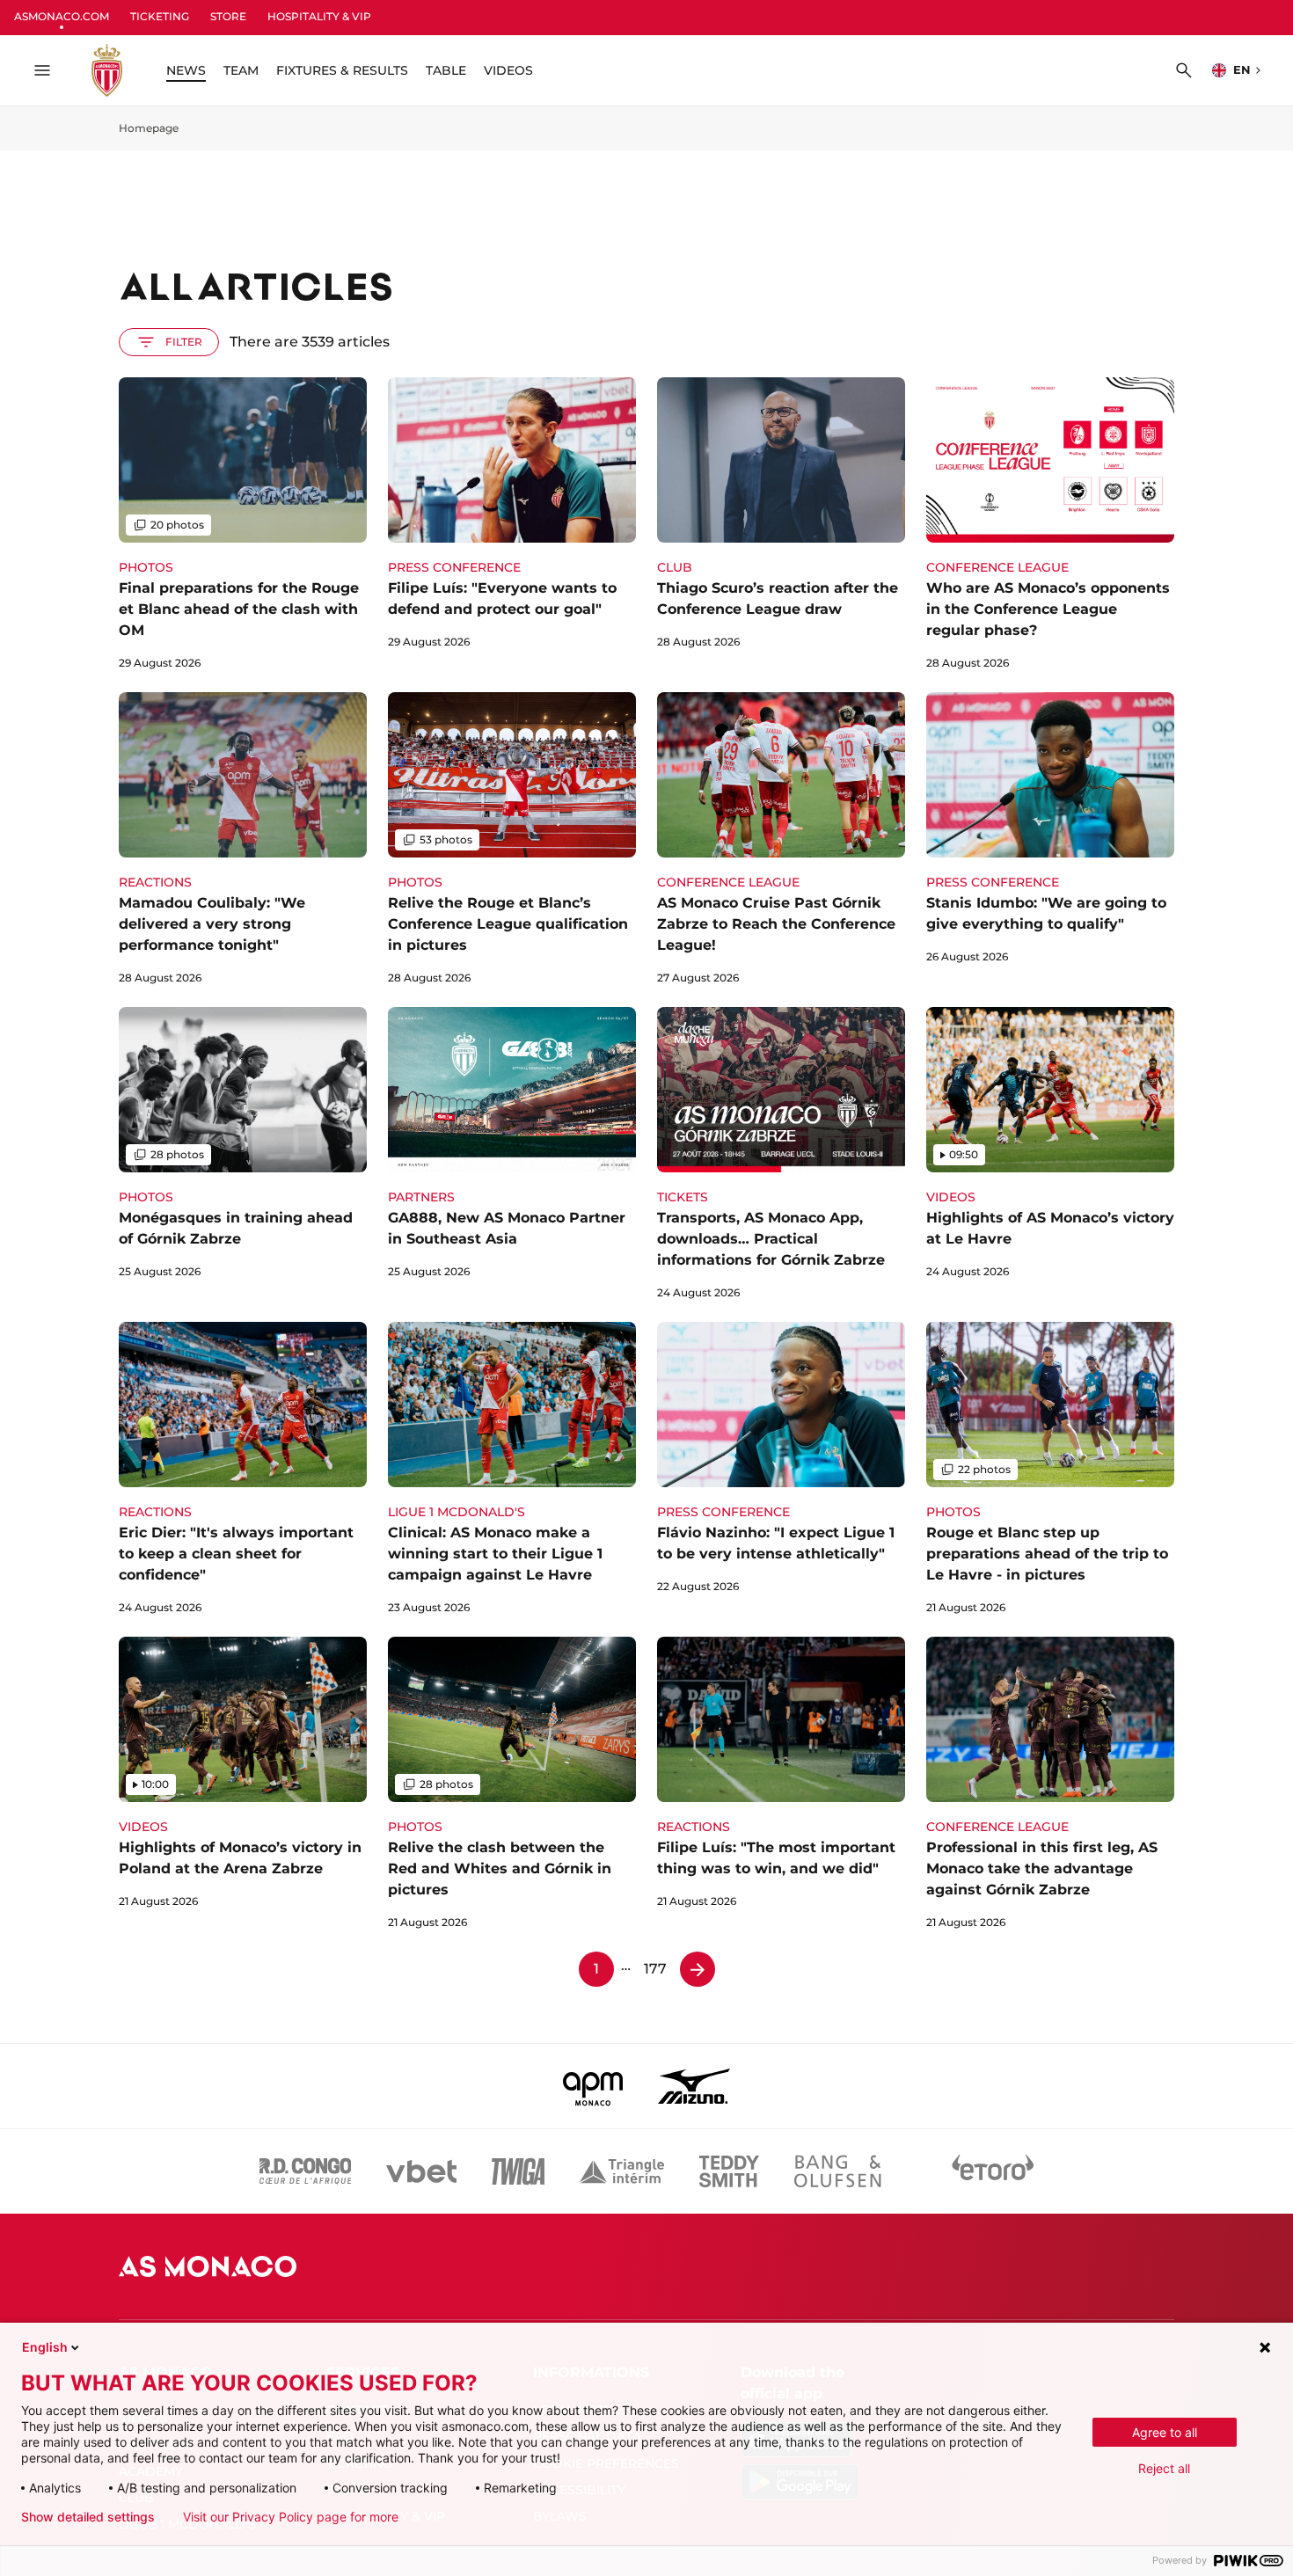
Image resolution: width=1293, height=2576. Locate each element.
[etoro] (993, 2171)
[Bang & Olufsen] (837, 2171)
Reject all (1164, 2468)
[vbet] (421, 2171)
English (45, 2347)
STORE (228, 16)
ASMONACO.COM (62, 16)
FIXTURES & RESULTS (342, 70)
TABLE (446, 70)
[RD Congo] (306, 2171)
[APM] (593, 2086)
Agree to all (1165, 2432)
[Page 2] (698, 1969)
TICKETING (160, 16)
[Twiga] (518, 2171)
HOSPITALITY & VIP (319, 16)
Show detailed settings (88, 2517)
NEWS (186, 70)
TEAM (241, 70)
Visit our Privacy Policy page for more (291, 2517)
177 (655, 1969)
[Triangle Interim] (622, 2171)
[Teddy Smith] (729, 2171)
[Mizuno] (694, 2086)
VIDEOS (508, 70)
